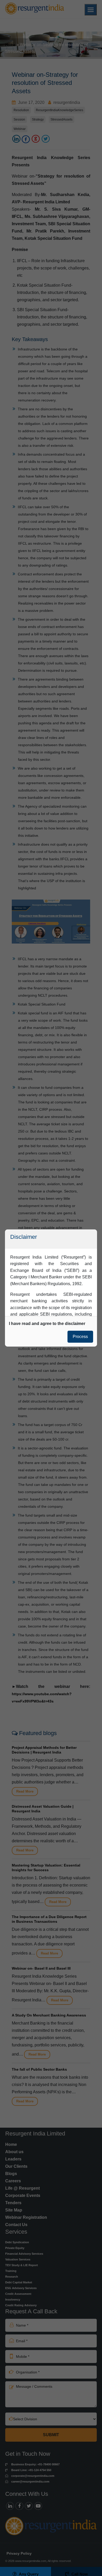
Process (80, 1337)
